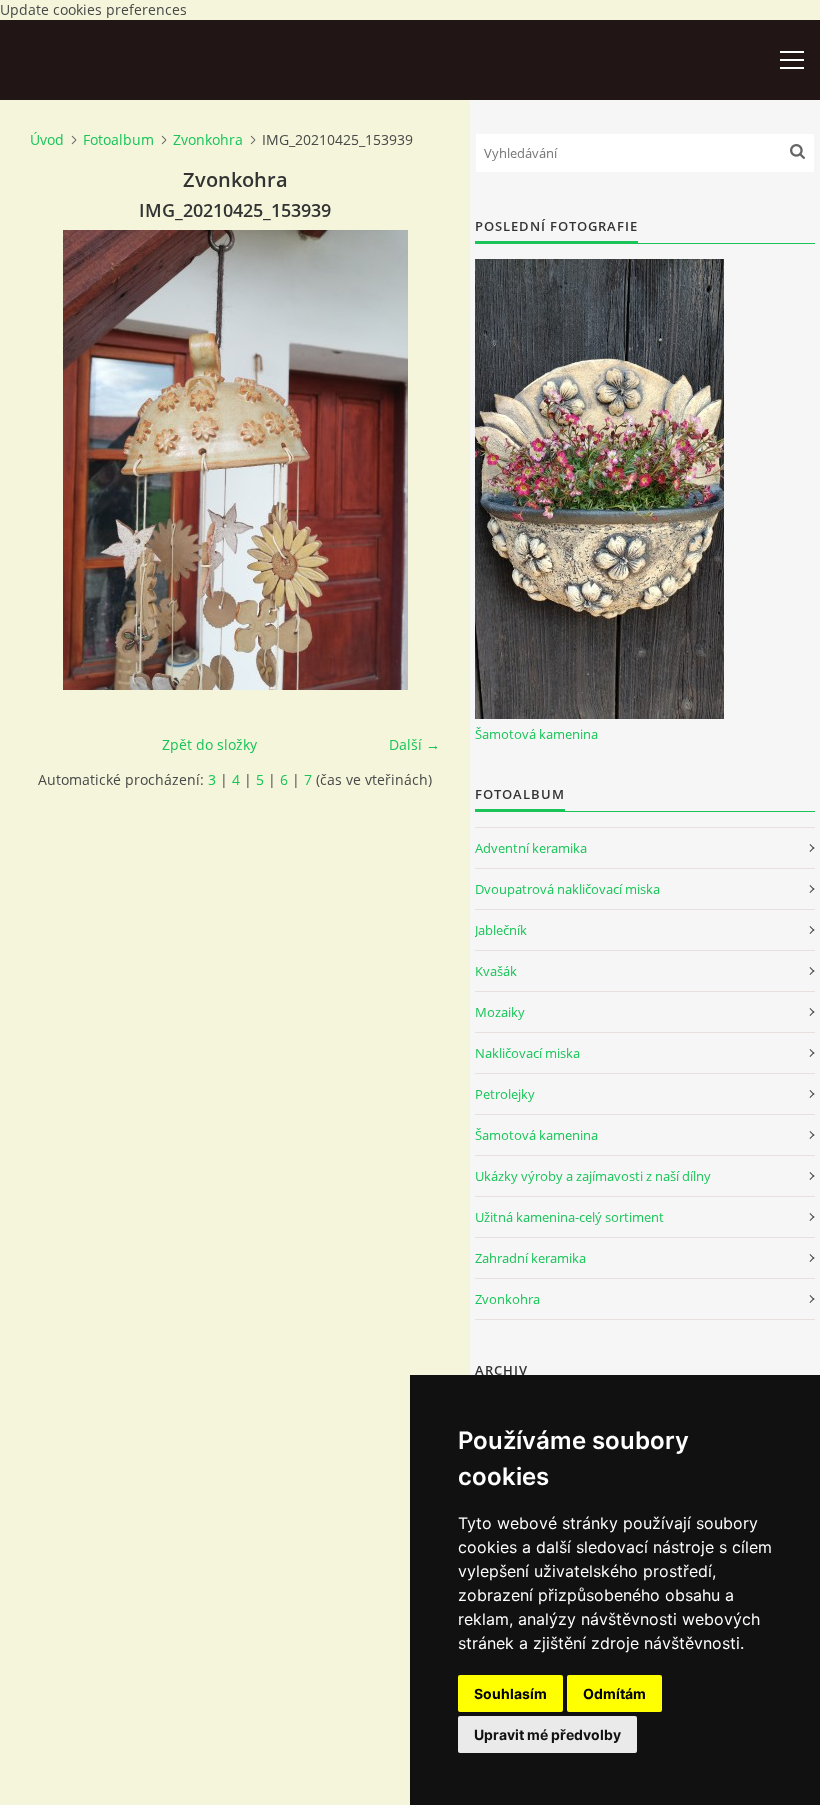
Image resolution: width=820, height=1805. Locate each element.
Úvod (47, 139)
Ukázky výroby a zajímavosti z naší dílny (593, 1176)
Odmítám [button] (614, 1693)
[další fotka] (407, 460)
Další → (414, 744)
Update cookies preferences (93, 9)
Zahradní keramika (530, 1258)
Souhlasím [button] (510, 1693)
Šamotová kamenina (536, 734)
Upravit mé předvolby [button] (547, 1734)
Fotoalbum (118, 139)
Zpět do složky (209, 744)
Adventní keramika (531, 848)
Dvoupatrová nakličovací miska (567, 889)
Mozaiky (500, 1012)
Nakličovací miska (527, 1053)
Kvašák (496, 971)
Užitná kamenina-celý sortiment (569, 1217)
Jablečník (501, 930)
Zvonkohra (208, 139)
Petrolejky (505, 1094)
